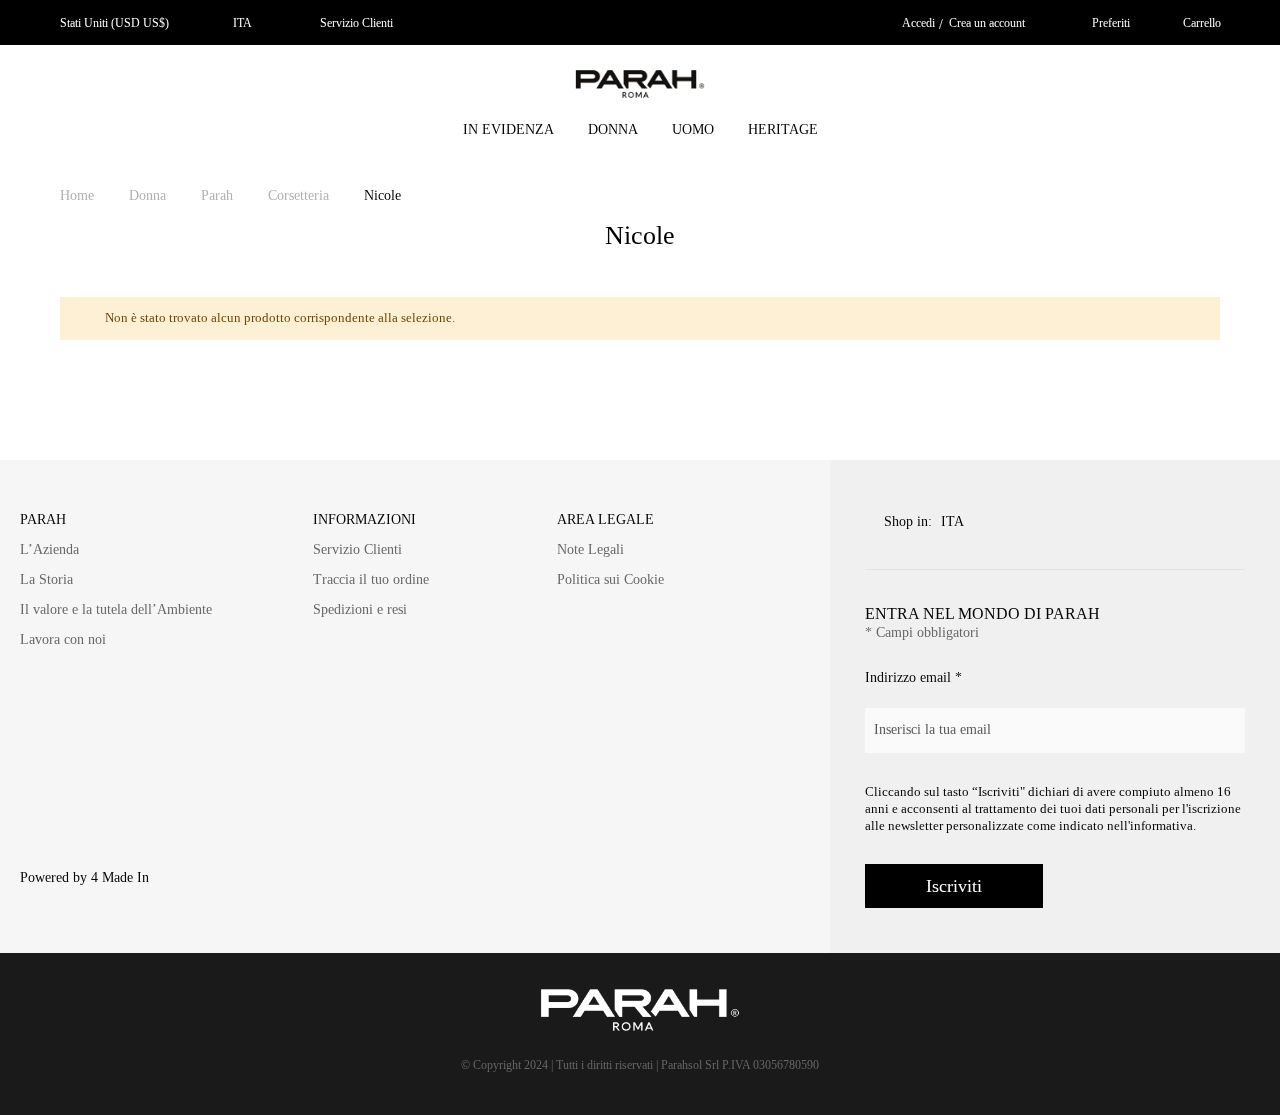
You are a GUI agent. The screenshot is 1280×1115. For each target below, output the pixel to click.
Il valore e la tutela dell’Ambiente (116, 609)
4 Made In (120, 877)
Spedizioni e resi (360, 609)
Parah (219, 195)
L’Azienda (49, 549)
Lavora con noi (63, 639)
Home (79, 195)
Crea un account (987, 23)
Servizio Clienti (356, 23)
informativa (1161, 825)
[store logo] (640, 87)
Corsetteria (300, 195)
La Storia (46, 579)
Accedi (918, 23)
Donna (149, 195)
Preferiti (1111, 23)
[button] (237, 23)
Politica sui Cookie (610, 579)
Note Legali (590, 549)
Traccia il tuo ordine (371, 579)
